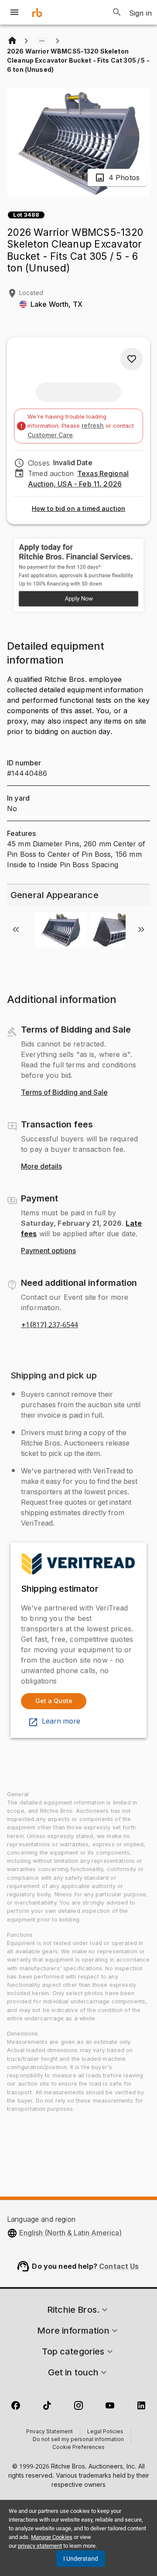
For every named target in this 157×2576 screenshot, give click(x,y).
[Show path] (42, 41)
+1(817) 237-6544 (49, 1325)
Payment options (48, 1251)
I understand (81, 2559)
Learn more (61, 1721)
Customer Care (50, 435)
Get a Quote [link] (54, 1701)
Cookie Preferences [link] (78, 2448)
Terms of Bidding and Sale (64, 1093)
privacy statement (40, 2546)
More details (41, 1167)
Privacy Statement (49, 2432)
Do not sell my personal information (78, 2440)
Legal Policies (105, 2432)
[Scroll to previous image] (16, 929)
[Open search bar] (117, 12)
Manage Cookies (52, 2537)
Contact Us (119, 2266)
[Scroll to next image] (141, 929)
